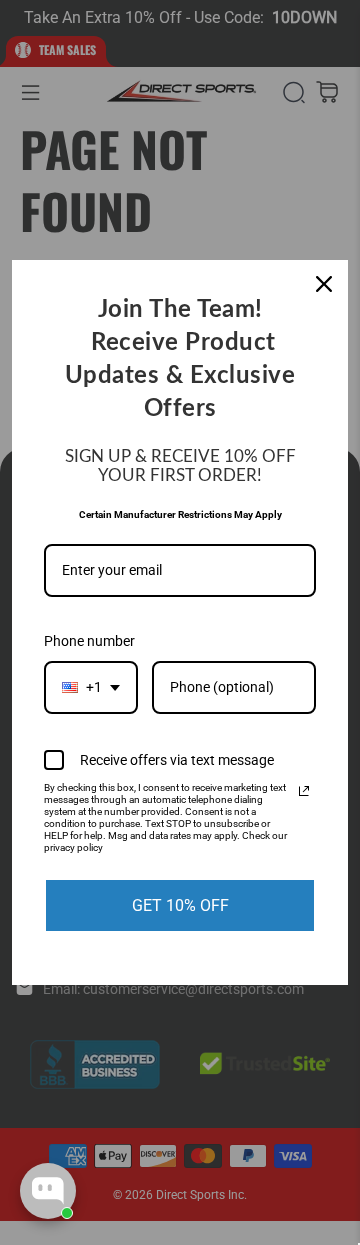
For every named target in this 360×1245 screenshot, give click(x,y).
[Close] (324, 284)
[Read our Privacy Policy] (304, 791)
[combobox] (91, 687)
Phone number (89, 641)
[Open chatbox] (48, 1191)
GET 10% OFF (180, 905)
